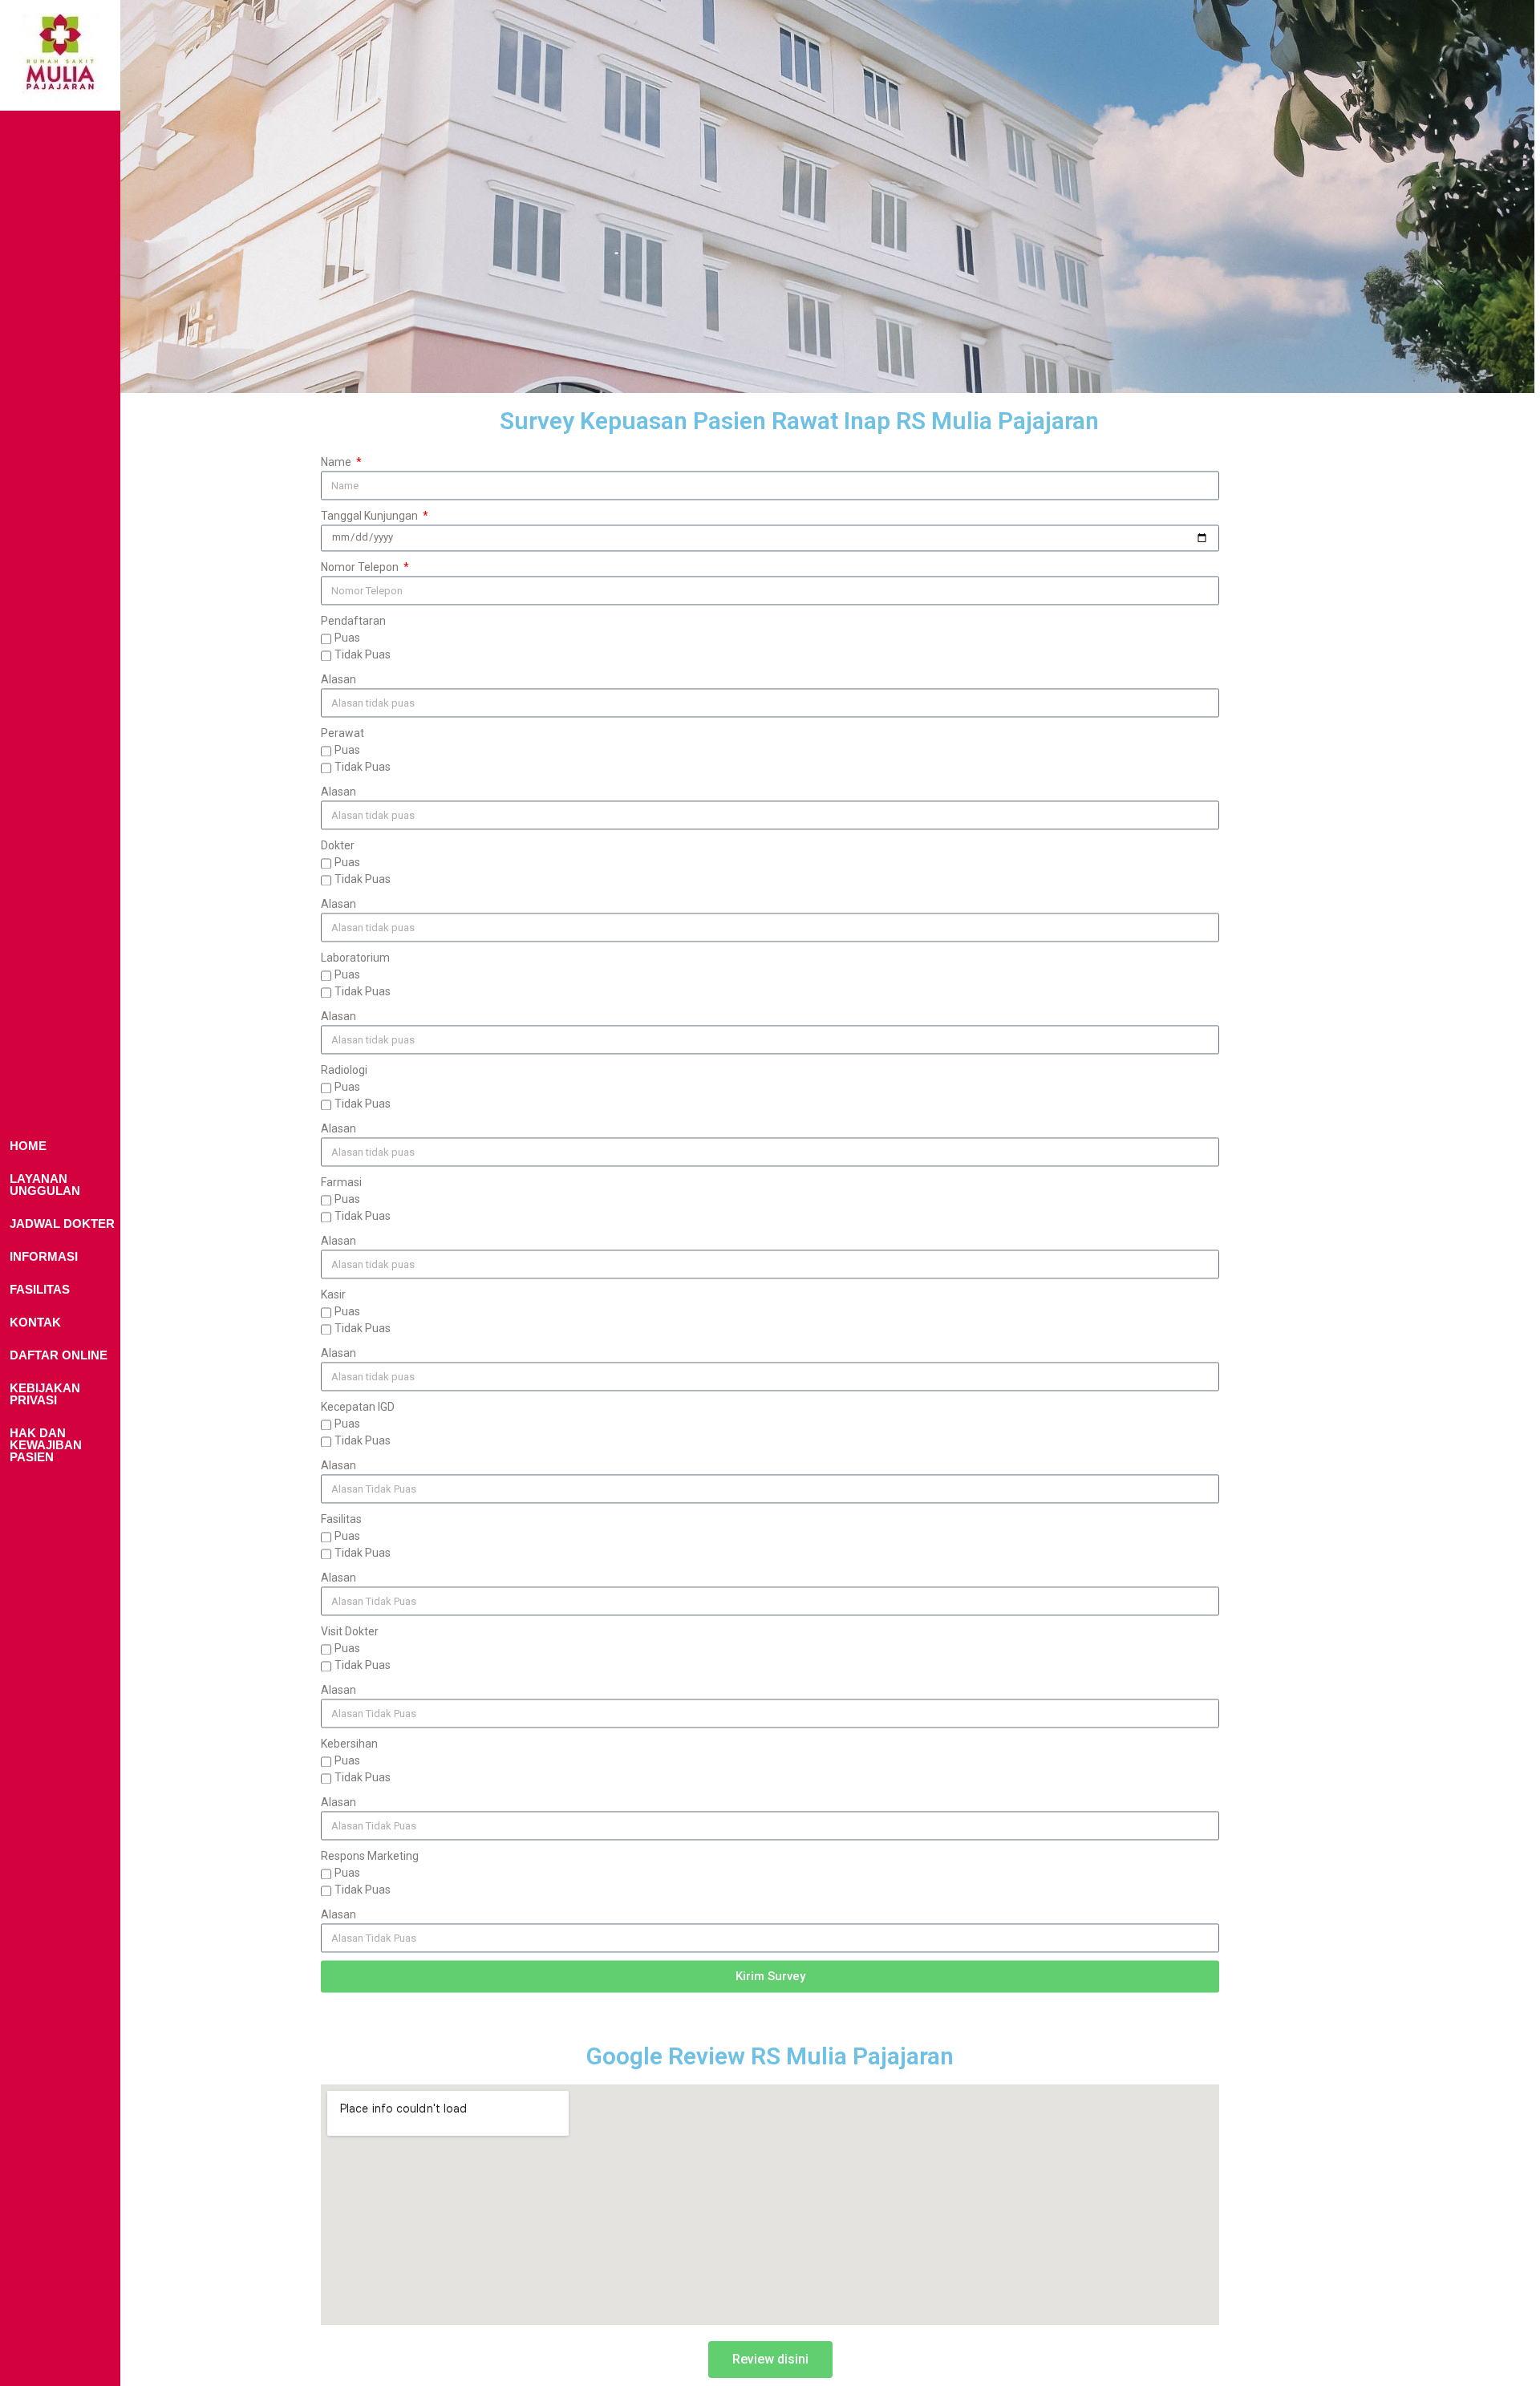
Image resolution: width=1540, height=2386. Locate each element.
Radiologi (344, 1070)
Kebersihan (349, 1744)
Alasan (338, 679)
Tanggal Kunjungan (371, 516)
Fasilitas (341, 1519)
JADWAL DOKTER (62, 1223)
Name (337, 462)
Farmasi (341, 1182)
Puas (347, 638)
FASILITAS (40, 1289)
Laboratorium (355, 958)
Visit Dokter (350, 1631)
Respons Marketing (370, 1856)
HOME (28, 1146)
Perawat (342, 733)
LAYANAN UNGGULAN (45, 1185)
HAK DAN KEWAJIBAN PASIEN (46, 1445)
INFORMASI (44, 1256)
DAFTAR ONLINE (59, 1355)
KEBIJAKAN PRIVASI (45, 1394)
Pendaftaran (353, 621)
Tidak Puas (363, 654)
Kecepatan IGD (358, 1407)
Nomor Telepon (361, 567)
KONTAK (35, 1322)
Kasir (333, 1294)
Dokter (338, 845)
